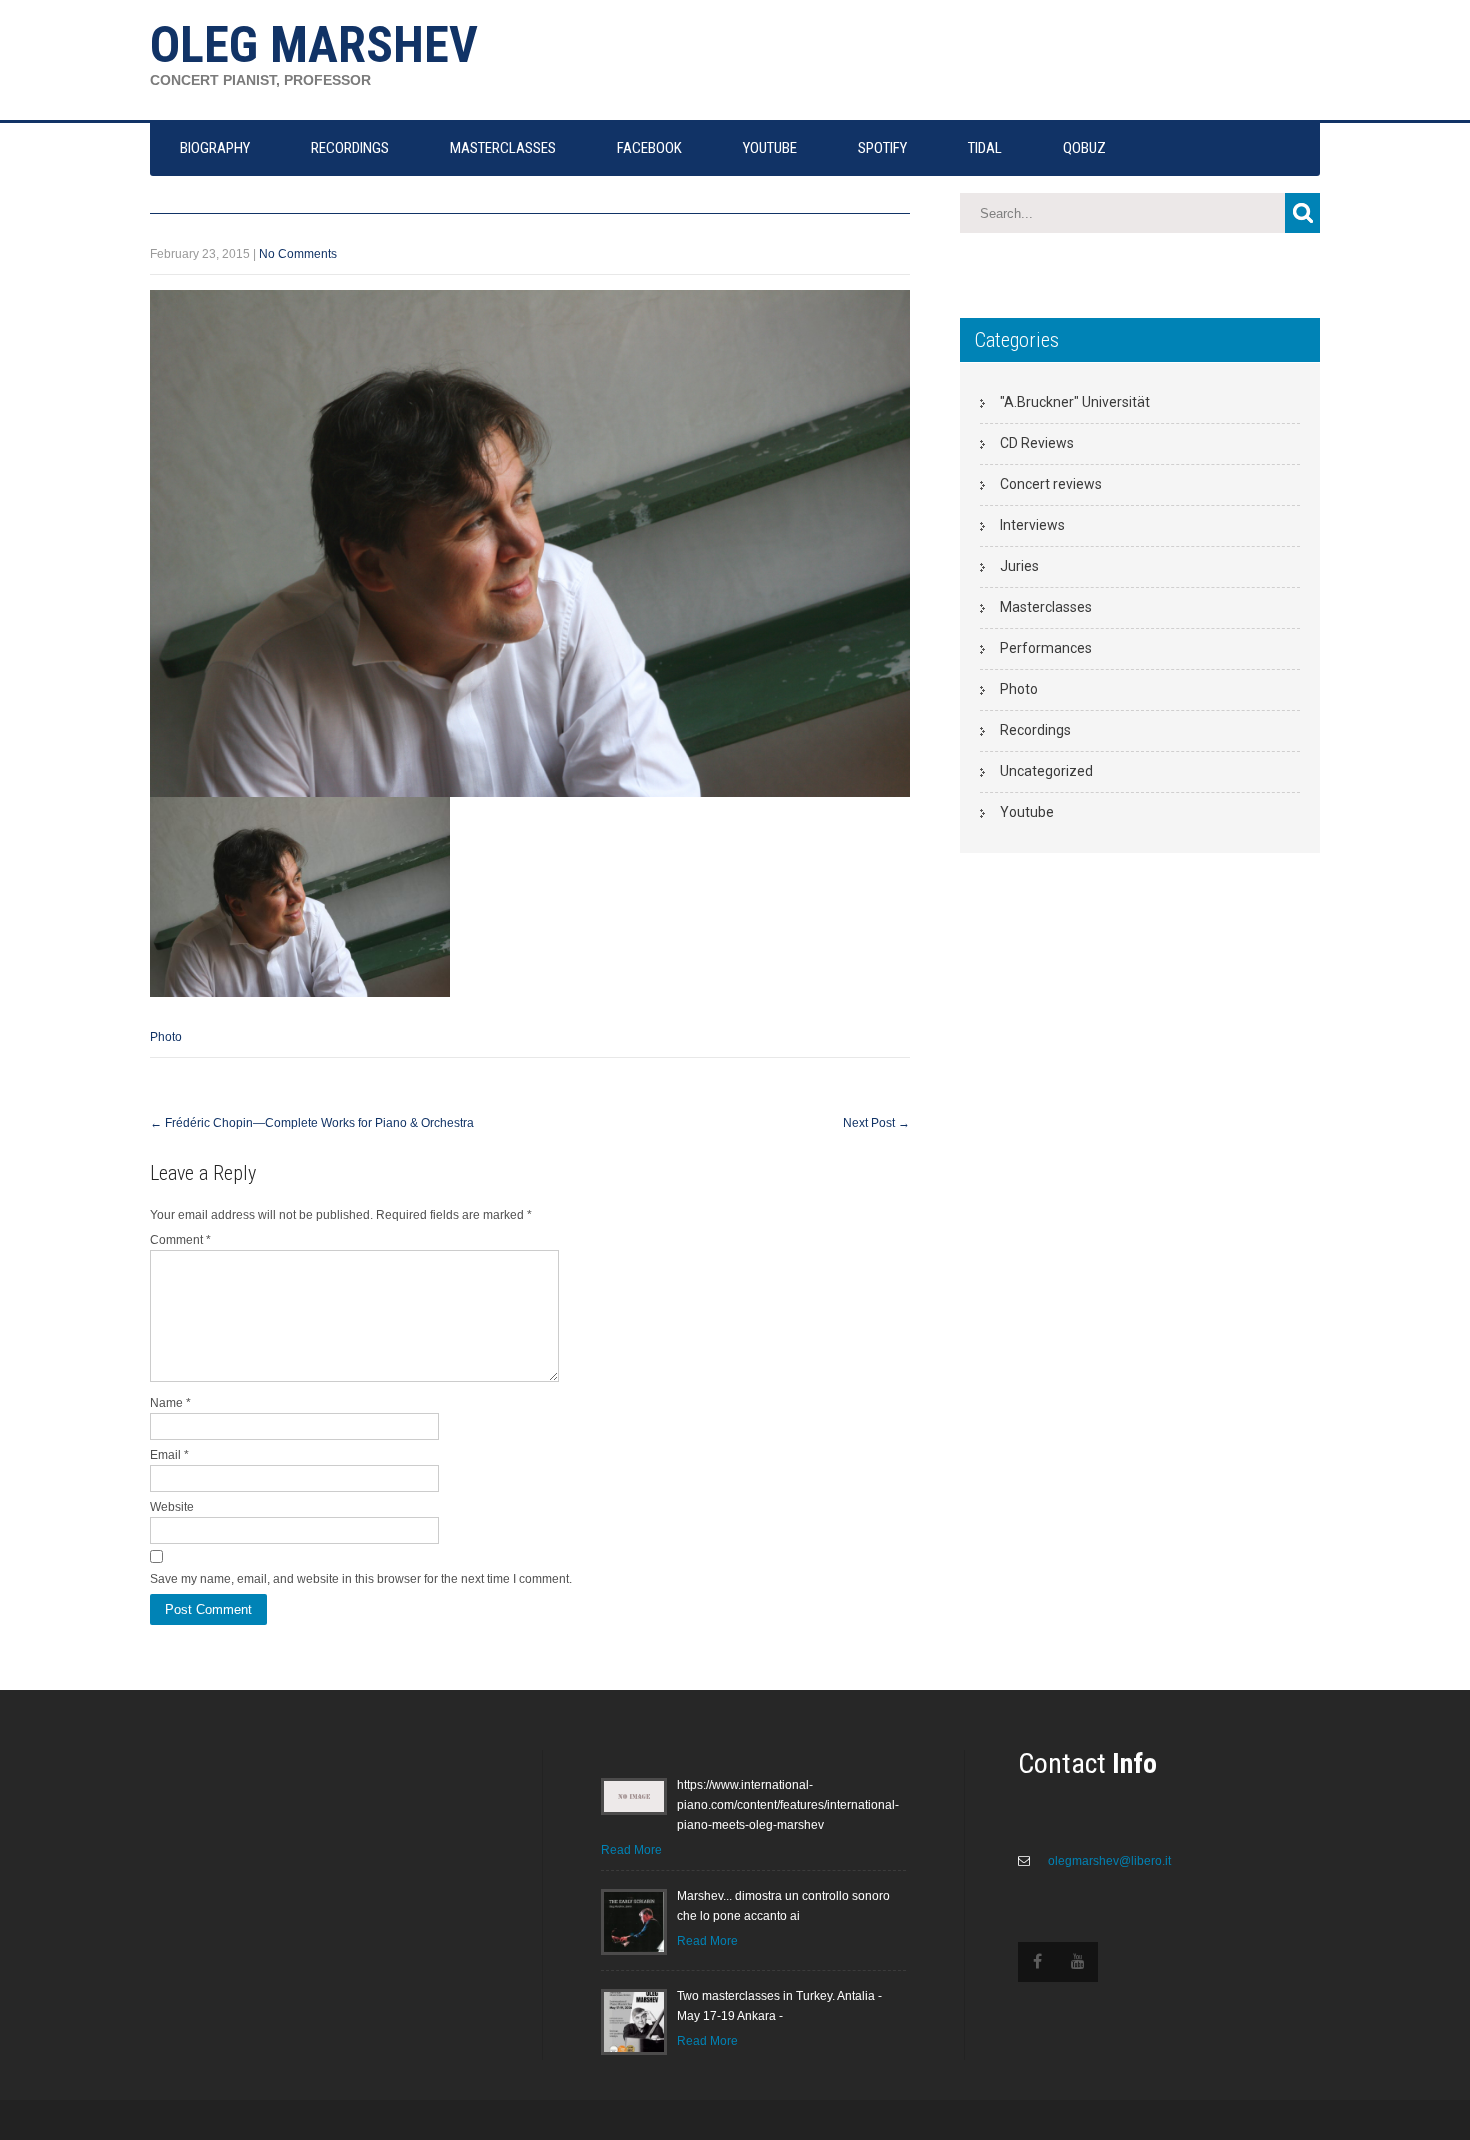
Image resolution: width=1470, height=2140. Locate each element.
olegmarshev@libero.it (1108, 1861)
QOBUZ (1084, 148)
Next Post (876, 1123)
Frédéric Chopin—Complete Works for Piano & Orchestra (312, 1123)
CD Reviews (1037, 443)
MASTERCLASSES (503, 148)
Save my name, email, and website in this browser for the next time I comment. (361, 1579)
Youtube (1027, 812)
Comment (180, 1240)
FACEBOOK (649, 148)
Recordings (1035, 730)
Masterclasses (1046, 607)
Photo (166, 1037)
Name (170, 1403)
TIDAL (985, 148)
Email (169, 1455)
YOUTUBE (770, 148)
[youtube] (1078, 1962)
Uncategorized (1046, 771)
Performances (1046, 648)
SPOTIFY (882, 148)
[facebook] (1038, 1962)
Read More (631, 1850)
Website (172, 1507)
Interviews (1032, 525)
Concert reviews (1051, 484)
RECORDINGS (350, 148)
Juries (1019, 566)
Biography (215, 148)
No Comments (298, 254)
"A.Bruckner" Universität (1075, 402)
